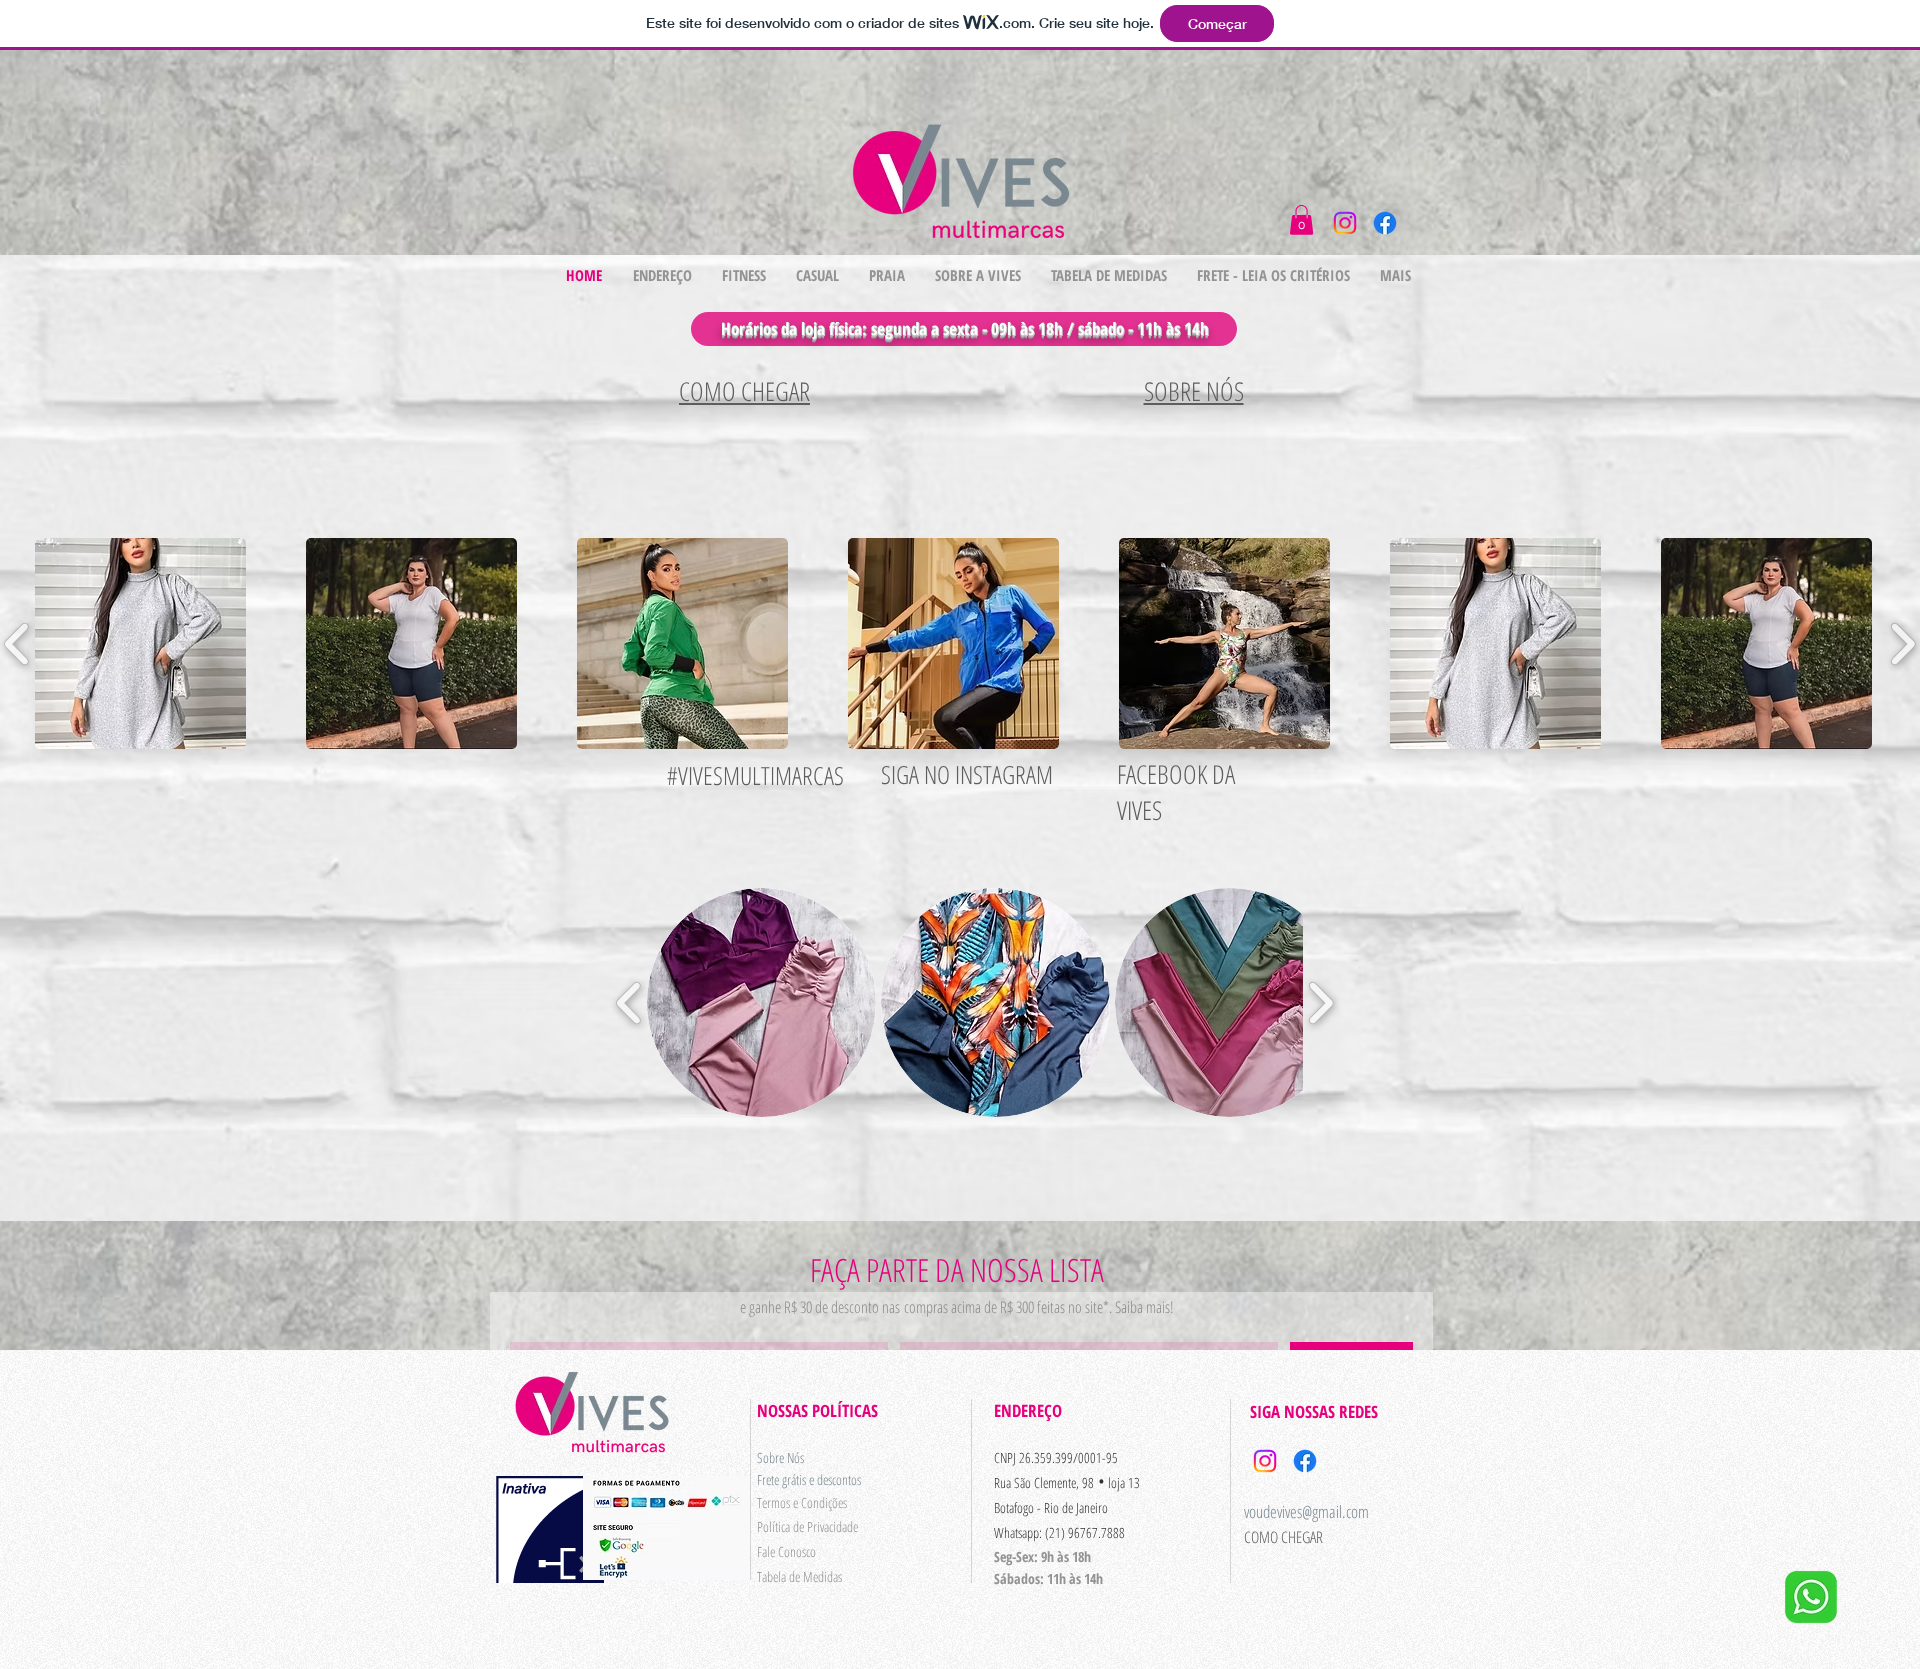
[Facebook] (1385, 223)
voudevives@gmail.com (1306, 1511)
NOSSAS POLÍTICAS (817, 1410)
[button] (1301, 220)
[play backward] (629, 1002)
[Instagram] (1345, 223)
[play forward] (1320, 1002)
